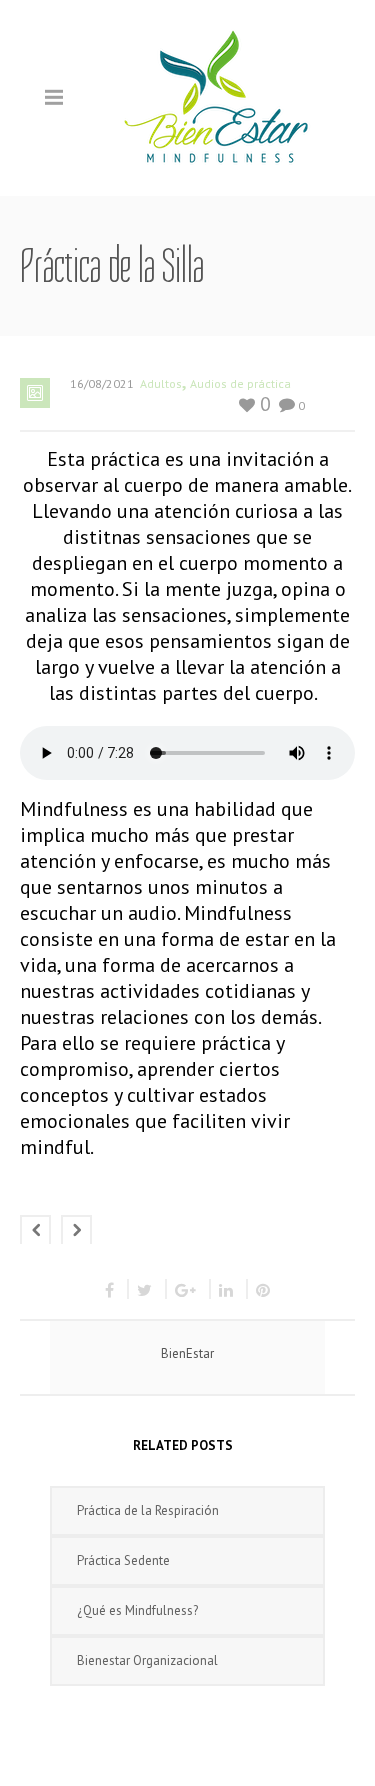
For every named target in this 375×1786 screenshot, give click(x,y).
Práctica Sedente (123, 1560)
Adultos (161, 383)
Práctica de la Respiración (148, 1510)
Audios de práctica (240, 383)
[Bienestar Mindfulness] (218, 96)
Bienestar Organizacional (147, 1660)
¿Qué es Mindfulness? (137, 1610)
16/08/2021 (102, 383)
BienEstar (187, 1353)
